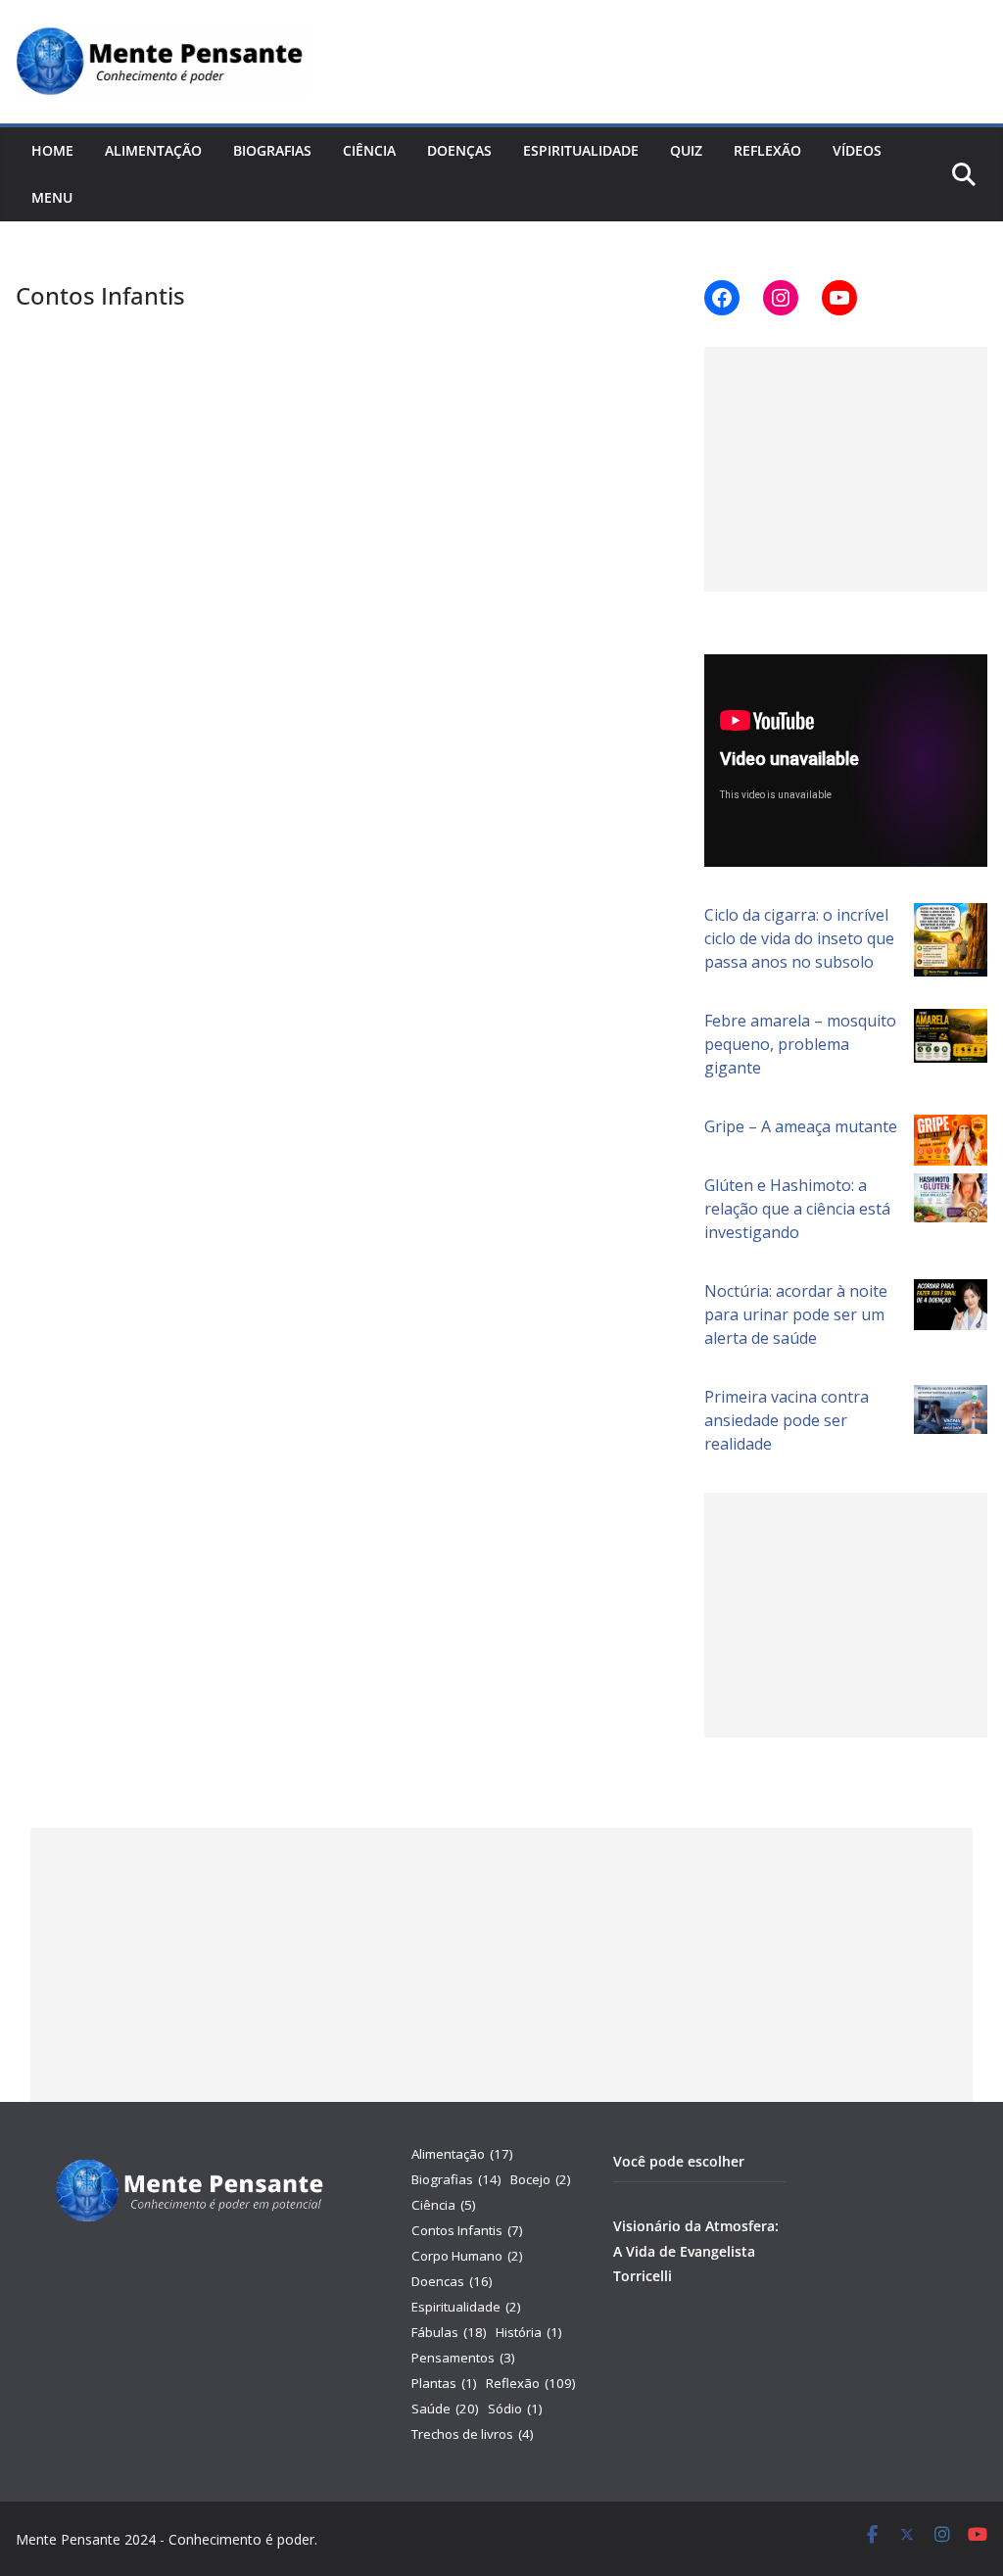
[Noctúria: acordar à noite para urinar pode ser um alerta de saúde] (951, 1305)
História (529, 2332)
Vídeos (857, 150)
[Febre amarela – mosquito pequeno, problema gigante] (951, 1035)
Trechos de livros (473, 2434)
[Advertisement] (846, 469)
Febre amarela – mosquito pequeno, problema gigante (800, 1044)
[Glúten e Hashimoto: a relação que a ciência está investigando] (951, 1198)
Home (52, 150)
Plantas (444, 2383)
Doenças (459, 150)
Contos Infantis (467, 2230)
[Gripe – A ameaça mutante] (951, 1140)
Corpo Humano (467, 2256)
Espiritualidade (581, 150)
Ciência (369, 150)
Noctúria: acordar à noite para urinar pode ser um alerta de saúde (796, 1314)
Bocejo (541, 2179)
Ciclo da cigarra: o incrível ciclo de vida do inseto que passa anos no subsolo (799, 938)
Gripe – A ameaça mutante (801, 1126)
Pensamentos (463, 2358)
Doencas (452, 2281)
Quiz (686, 150)
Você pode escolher (679, 2161)
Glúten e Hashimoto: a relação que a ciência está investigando (797, 1209)
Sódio (515, 2409)
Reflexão (767, 150)
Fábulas (449, 2332)
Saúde (445, 2409)
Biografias (272, 150)
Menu (52, 197)
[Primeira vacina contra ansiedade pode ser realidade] (951, 1409)
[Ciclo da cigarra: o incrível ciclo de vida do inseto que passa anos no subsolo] (951, 940)
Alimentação (153, 150)
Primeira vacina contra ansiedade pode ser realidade (787, 1420)
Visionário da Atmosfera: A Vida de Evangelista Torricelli (696, 2250)
